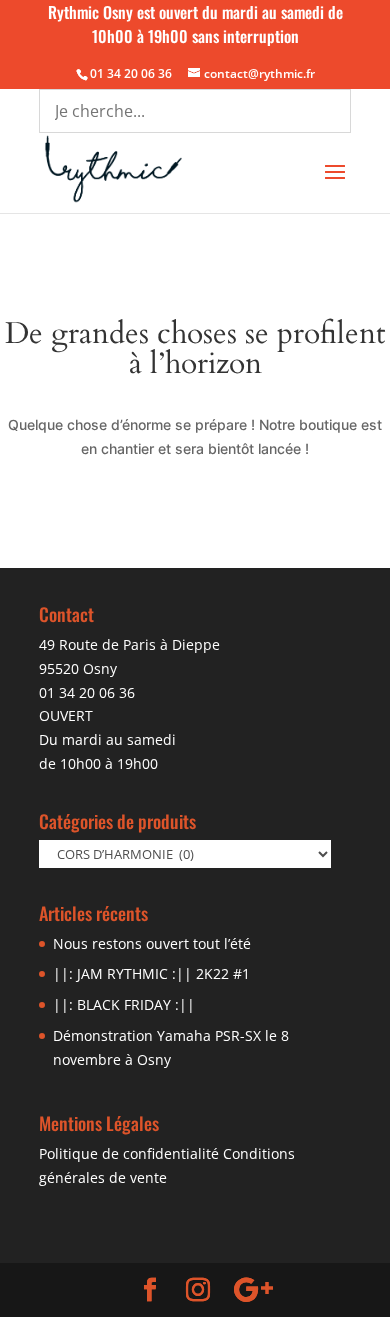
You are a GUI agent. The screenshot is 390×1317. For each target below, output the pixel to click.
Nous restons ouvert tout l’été (152, 943)
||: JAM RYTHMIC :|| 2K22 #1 (151, 973)
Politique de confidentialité (129, 1153)
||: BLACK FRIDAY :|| (124, 1004)
